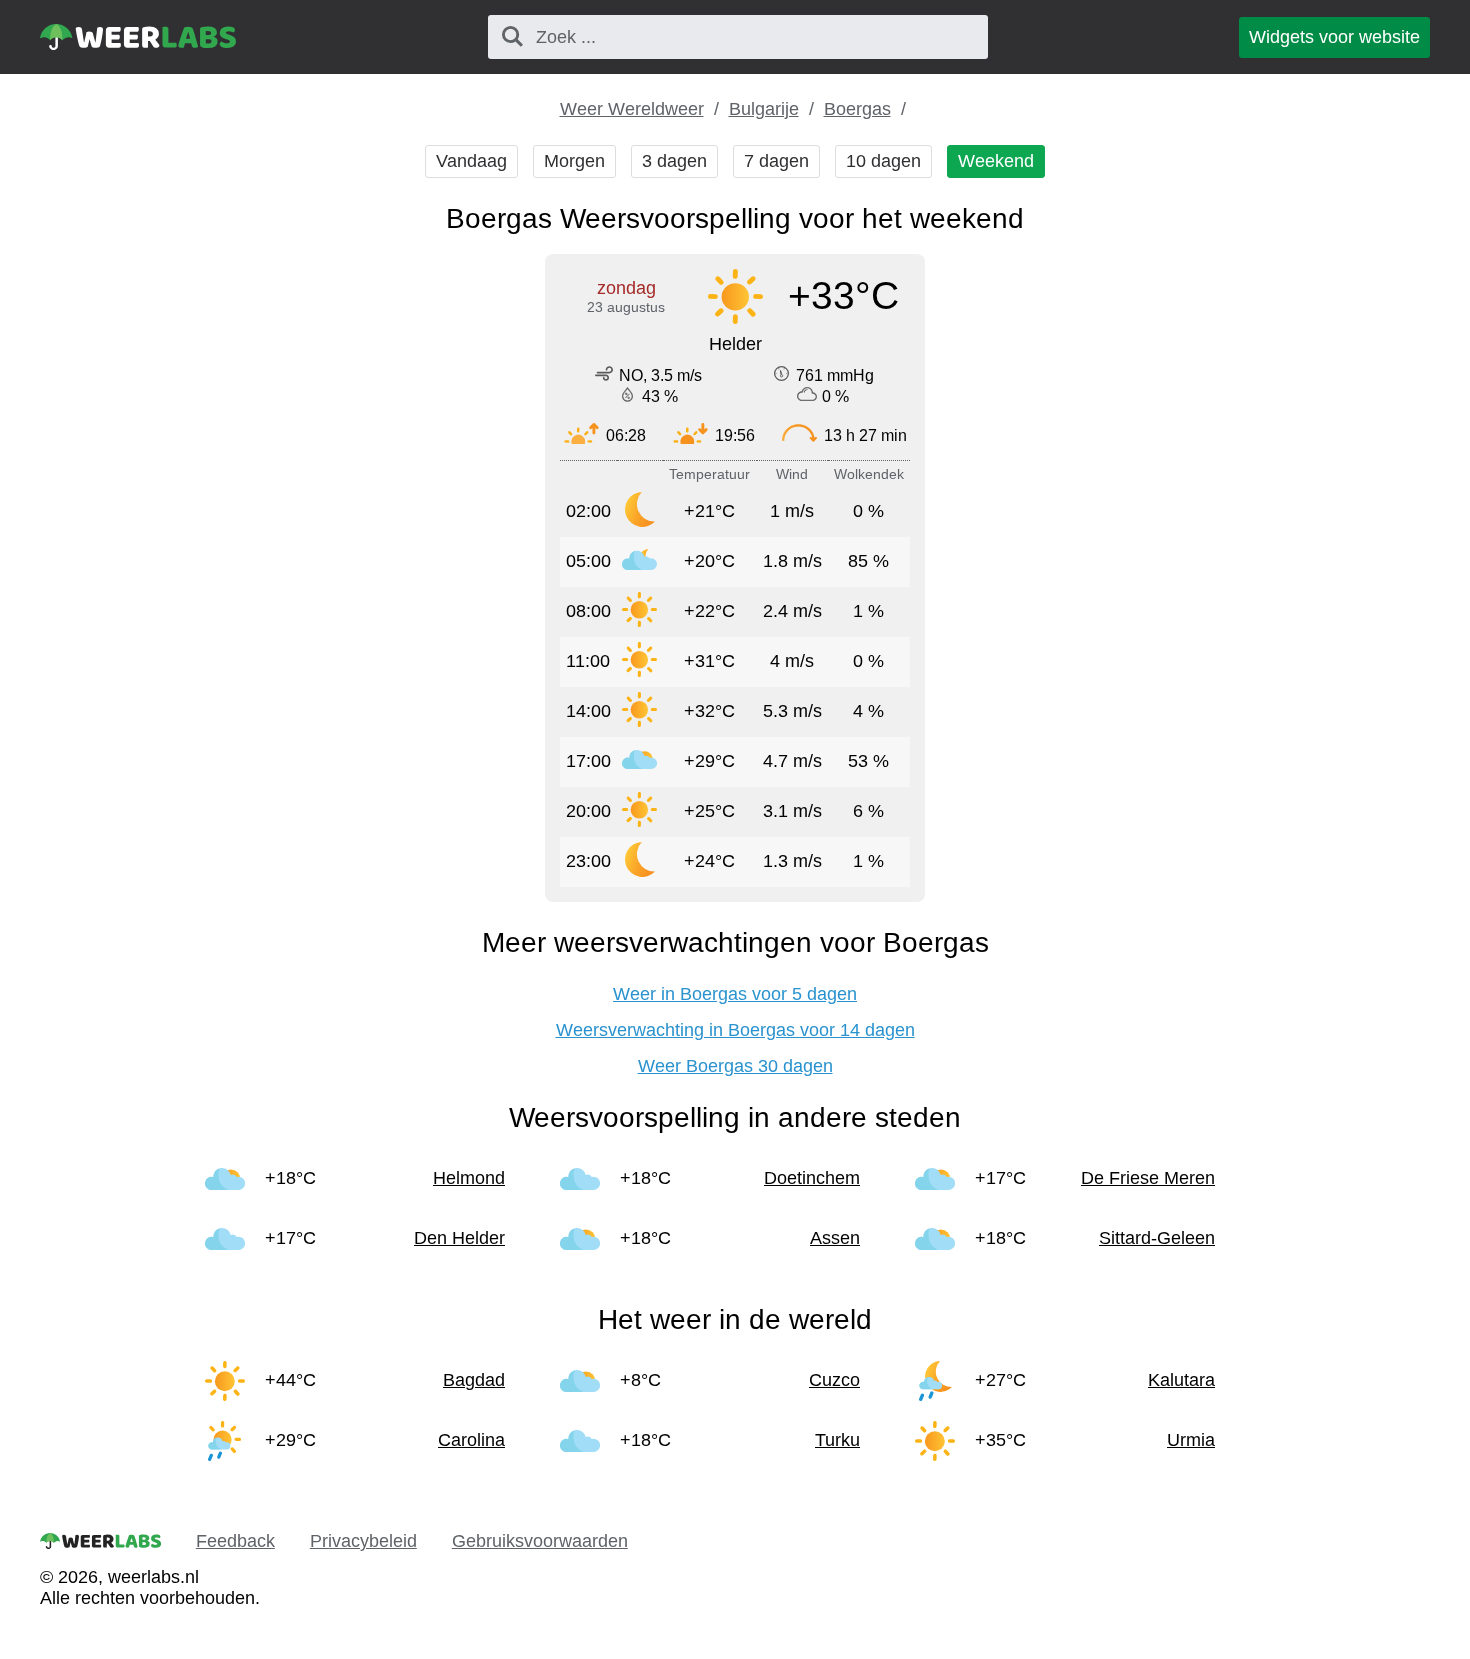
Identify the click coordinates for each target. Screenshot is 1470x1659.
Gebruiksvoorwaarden (540, 1541)
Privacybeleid (363, 1541)
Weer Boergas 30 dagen (735, 1066)
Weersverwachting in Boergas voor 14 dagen (735, 1030)
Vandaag (471, 161)
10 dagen (883, 161)
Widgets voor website (1334, 37)
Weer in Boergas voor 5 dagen (735, 994)
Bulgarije (764, 109)
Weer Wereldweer (632, 109)
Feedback (235, 1541)
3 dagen (674, 161)
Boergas (857, 109)
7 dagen (776, 161)
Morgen (574, 161)
